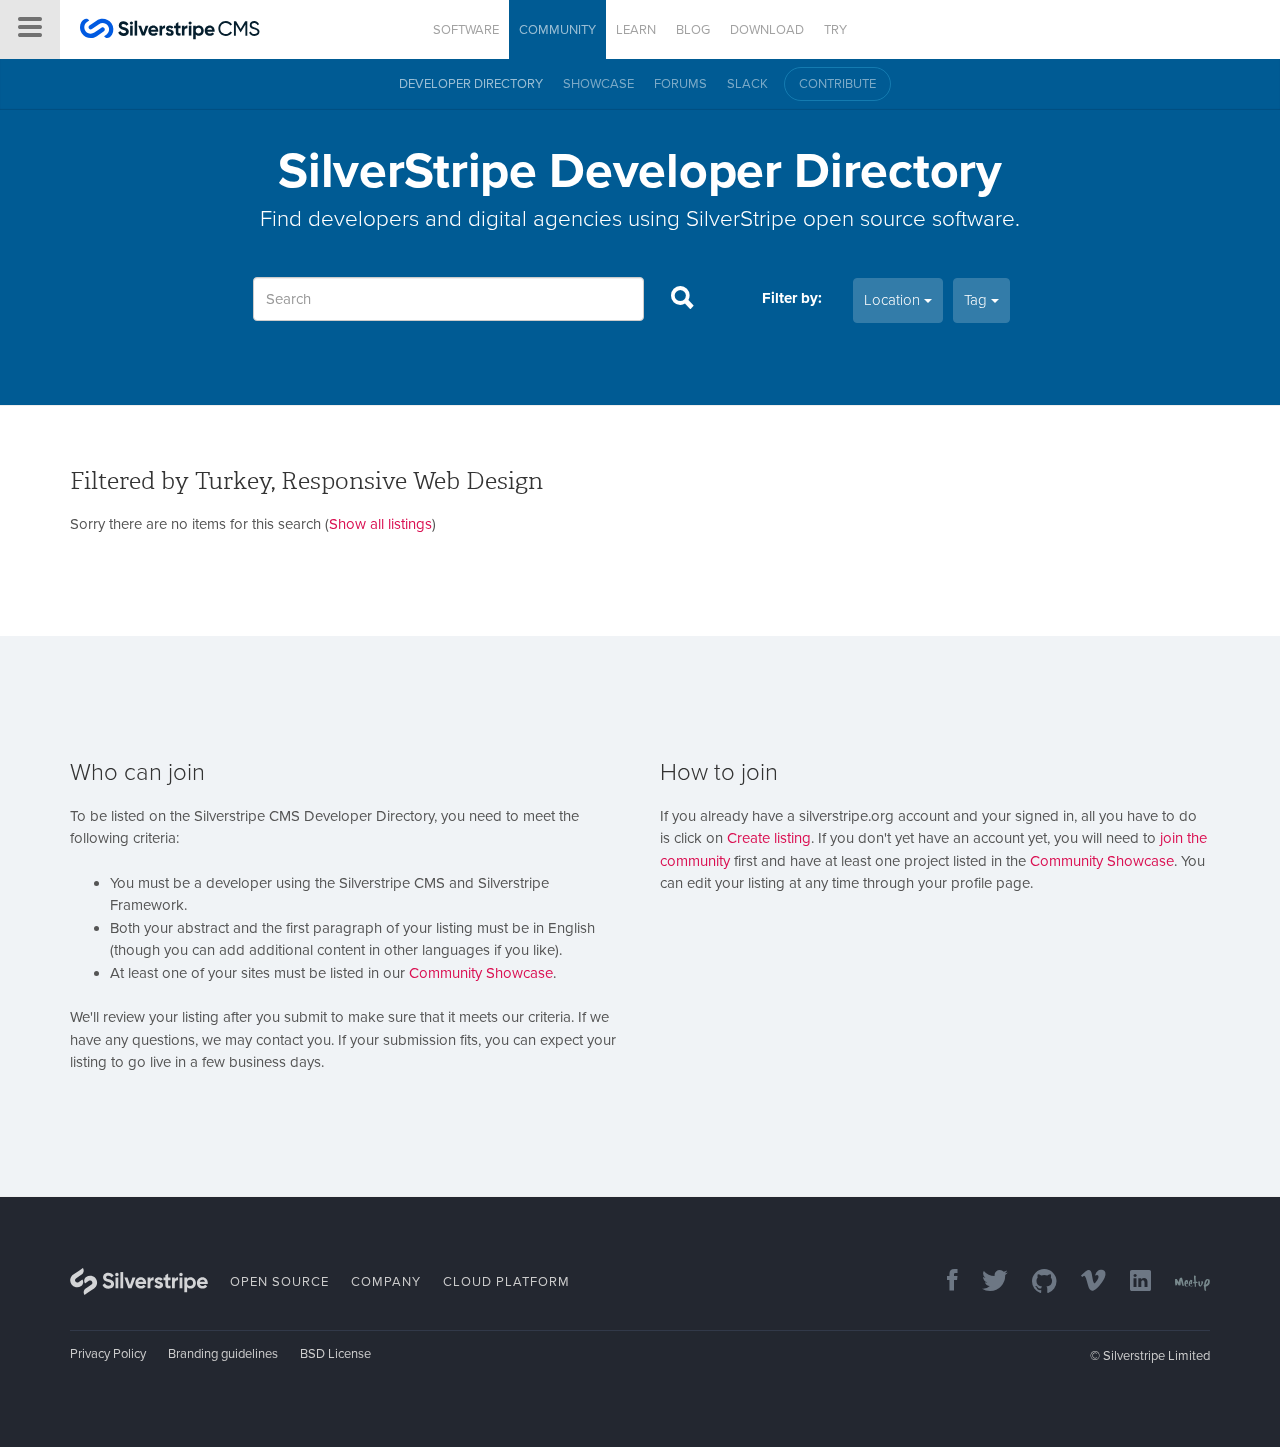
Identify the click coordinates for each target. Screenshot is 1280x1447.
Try (835, 30)
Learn (636, 30)
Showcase (598, 84)
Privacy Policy (108, 1354)
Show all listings (380, 524)
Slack (747, 84)
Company (386, 1282)
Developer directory (471, 84)
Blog (693, 30)
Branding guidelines (223, 1354)
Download (767, 30)
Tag (977, 300)
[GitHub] (1034, 1282)
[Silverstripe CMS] (170, 31)
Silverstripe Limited (1156, 1356)
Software (466, 30)
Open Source (279, 1282)
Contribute (837, 84)
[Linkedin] (1130, 1282)
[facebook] (942, 1282)
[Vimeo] (1083, 1282)
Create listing (769, 838)
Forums (680, 84)
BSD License (335, 1354)
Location (894, 300)
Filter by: (792, 298)
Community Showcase (481, 973)
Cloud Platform (506, 1282)
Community (557, 30)
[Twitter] (985, 1282)
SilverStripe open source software (850, 218)
